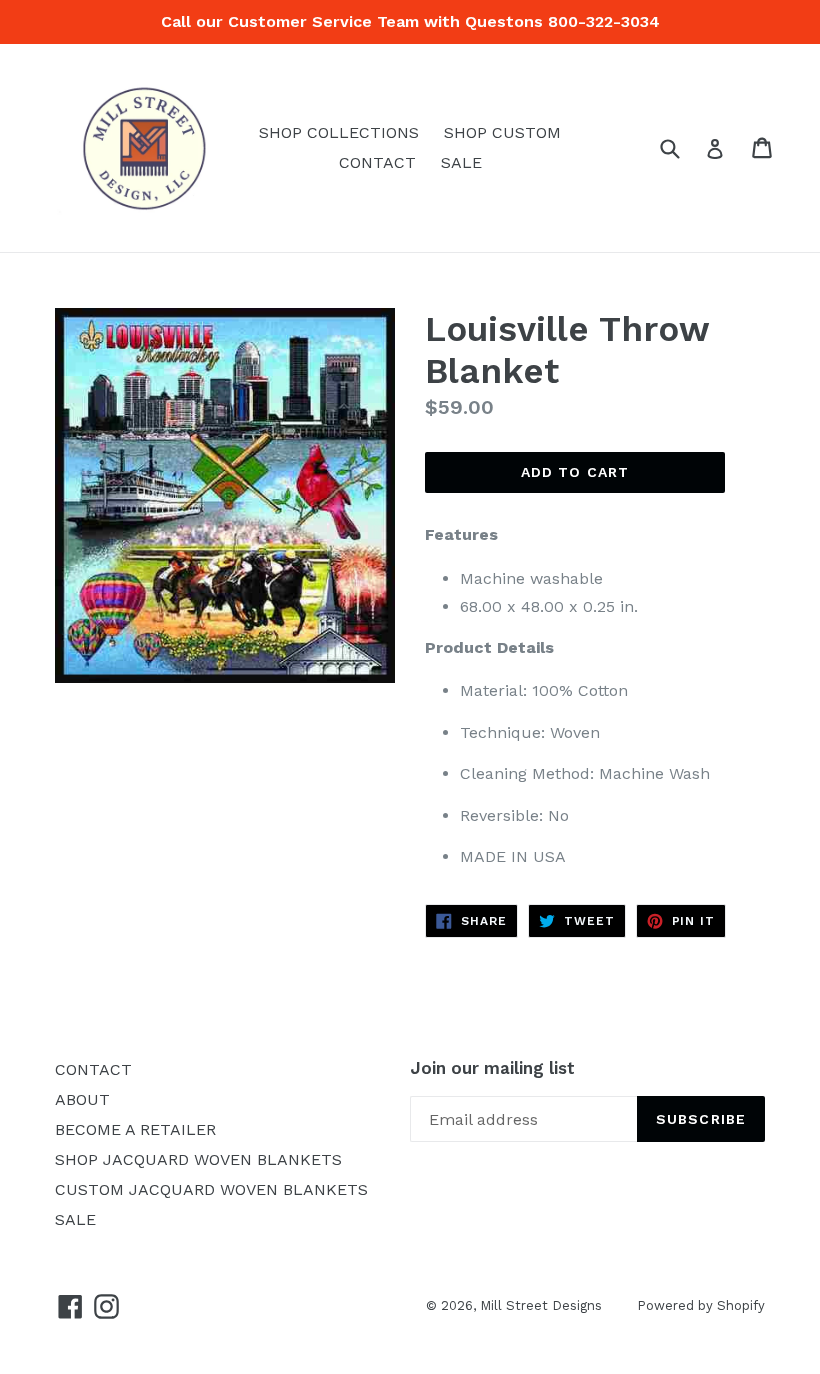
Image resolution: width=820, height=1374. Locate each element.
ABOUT (82, 1099)
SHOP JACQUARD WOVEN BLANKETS (198, 1159)
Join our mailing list (492, 1068)
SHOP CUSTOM (502, 132)
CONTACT (377, 162)
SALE (461, 162)
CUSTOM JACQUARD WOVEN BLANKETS (211, 1189)
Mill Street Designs (541, 1305)
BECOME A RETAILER (135, 1129)
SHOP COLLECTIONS (339, 132)
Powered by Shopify (701, 1305)
